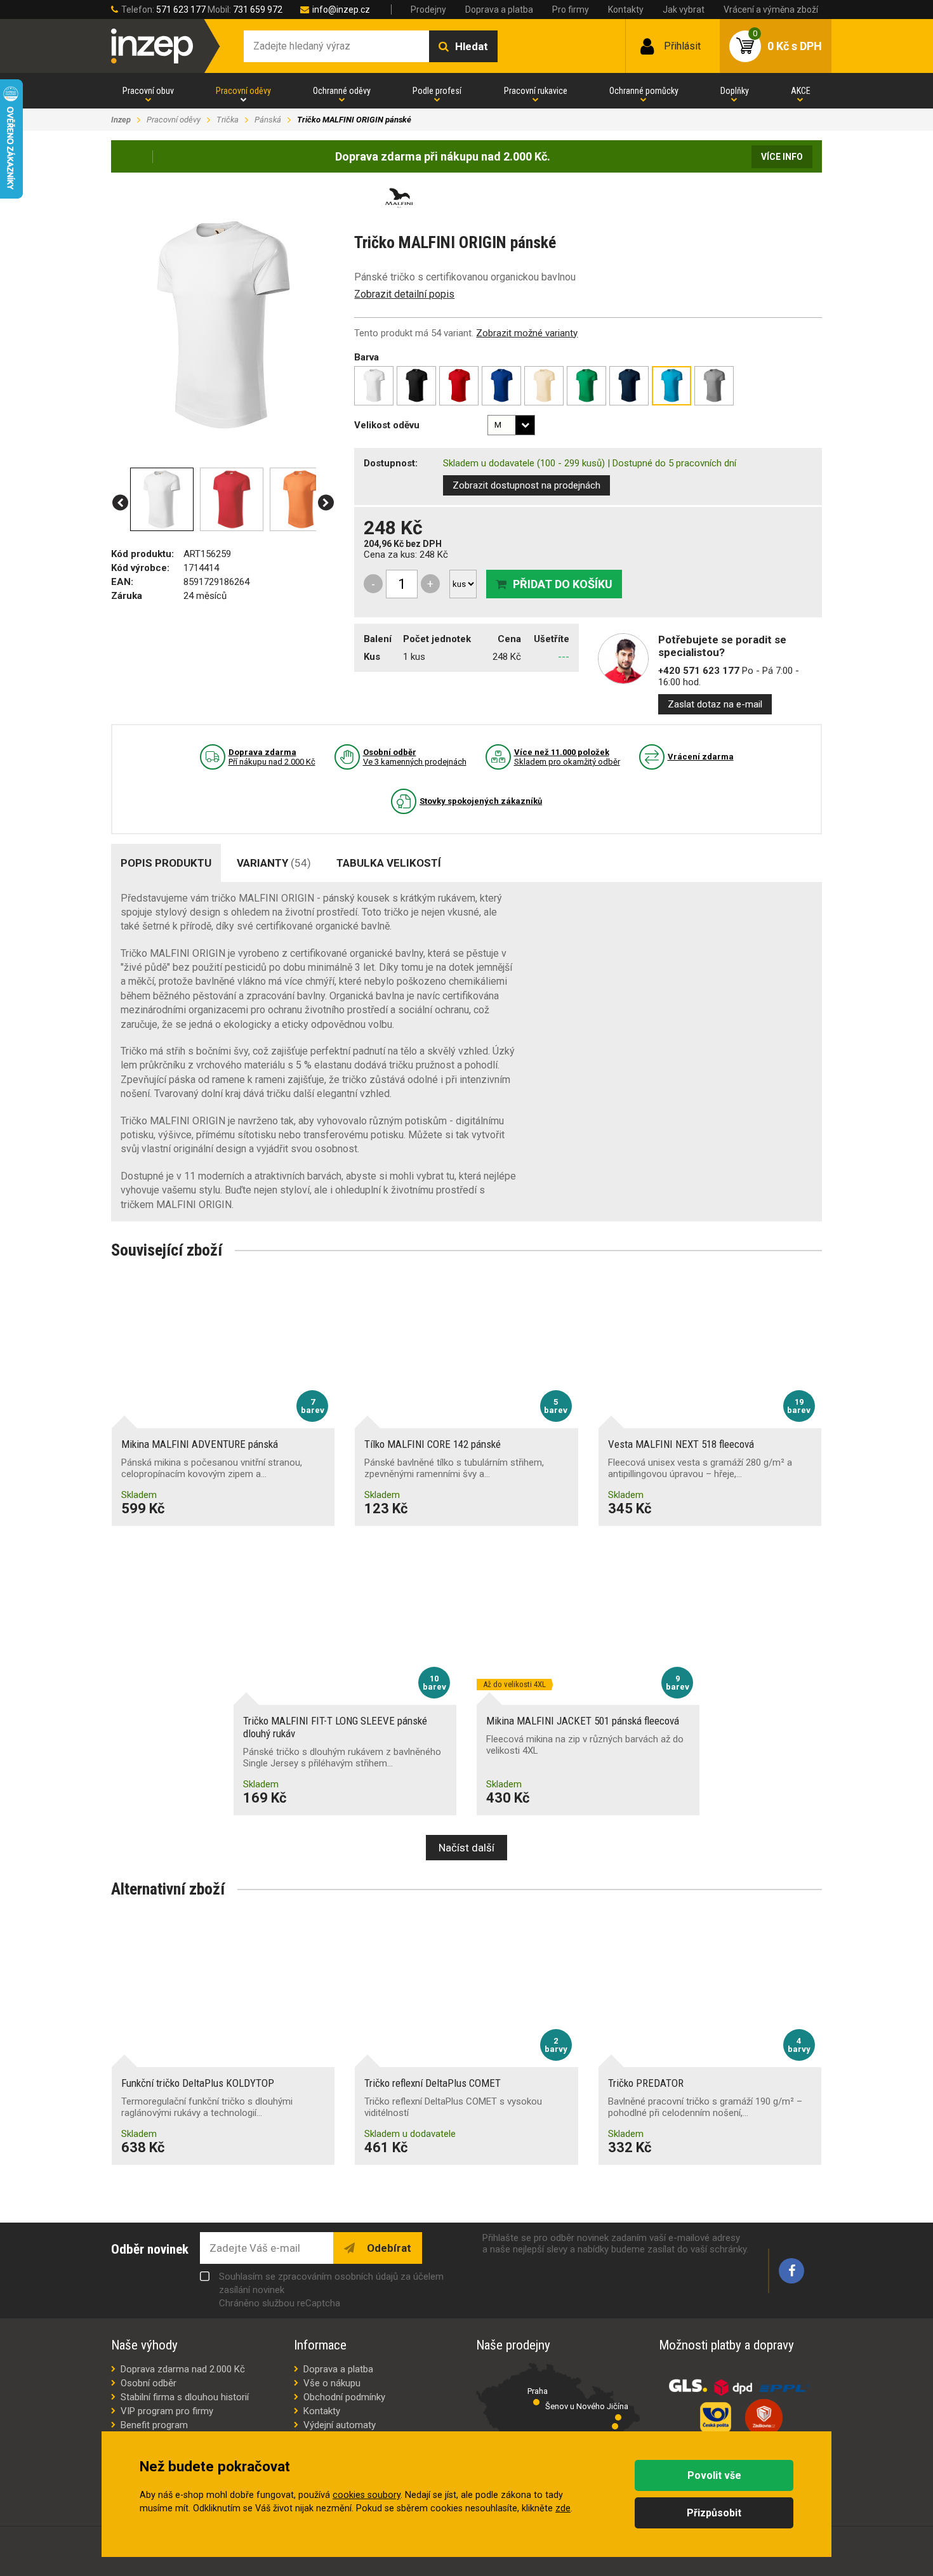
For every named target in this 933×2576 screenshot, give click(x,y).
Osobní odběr (149, 2383)
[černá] (416, 386)
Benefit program (154, 2425)
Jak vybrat (684, 10)
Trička (228, 120)
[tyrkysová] (672, 386)
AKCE (801, 91)
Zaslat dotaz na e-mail (715, 704)
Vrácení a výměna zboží (771, 10)
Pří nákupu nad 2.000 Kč (272, 757)
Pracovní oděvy (243, 91)
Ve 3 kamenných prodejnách (415, 757)
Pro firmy (571, 10)
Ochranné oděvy (342, 91)
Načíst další (466, 1848)
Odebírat (388, 2248)
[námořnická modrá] (629, 386)
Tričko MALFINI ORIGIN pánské (354, 120)
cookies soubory (367, 2495)
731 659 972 (258, 10)
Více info (782, 157)
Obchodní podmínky (344, 2397)
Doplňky (735, 91)
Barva (367, 357)
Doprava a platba (499, 10)
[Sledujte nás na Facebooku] (791, 2271)
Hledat (472, 46)
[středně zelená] (586, 386)
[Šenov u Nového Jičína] (618, 2417)
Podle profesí (437, 91)
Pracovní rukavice (536, 91)
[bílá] (374, 386)
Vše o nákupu (332, 2383)
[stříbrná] (714, 386)
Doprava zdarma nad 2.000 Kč (183, 2369)
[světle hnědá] (544, 386)
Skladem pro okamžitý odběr (567, 757)
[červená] (459, 386)
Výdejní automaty (340, 2425)
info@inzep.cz (341, 10)
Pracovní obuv (148, 91)
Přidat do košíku (563, 584)
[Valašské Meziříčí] (615, 2426)
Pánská (268, 120)
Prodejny (428, 10)
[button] (120, 503)
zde (563, 2508)
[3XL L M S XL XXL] (511, 425)
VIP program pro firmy (167, 2411)
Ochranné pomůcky (644, 91)
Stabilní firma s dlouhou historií (185, 2397)
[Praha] (536, 2402)
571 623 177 (181, 10)
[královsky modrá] (501, 386)
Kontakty (626, 10)
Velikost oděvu (387, 425)
